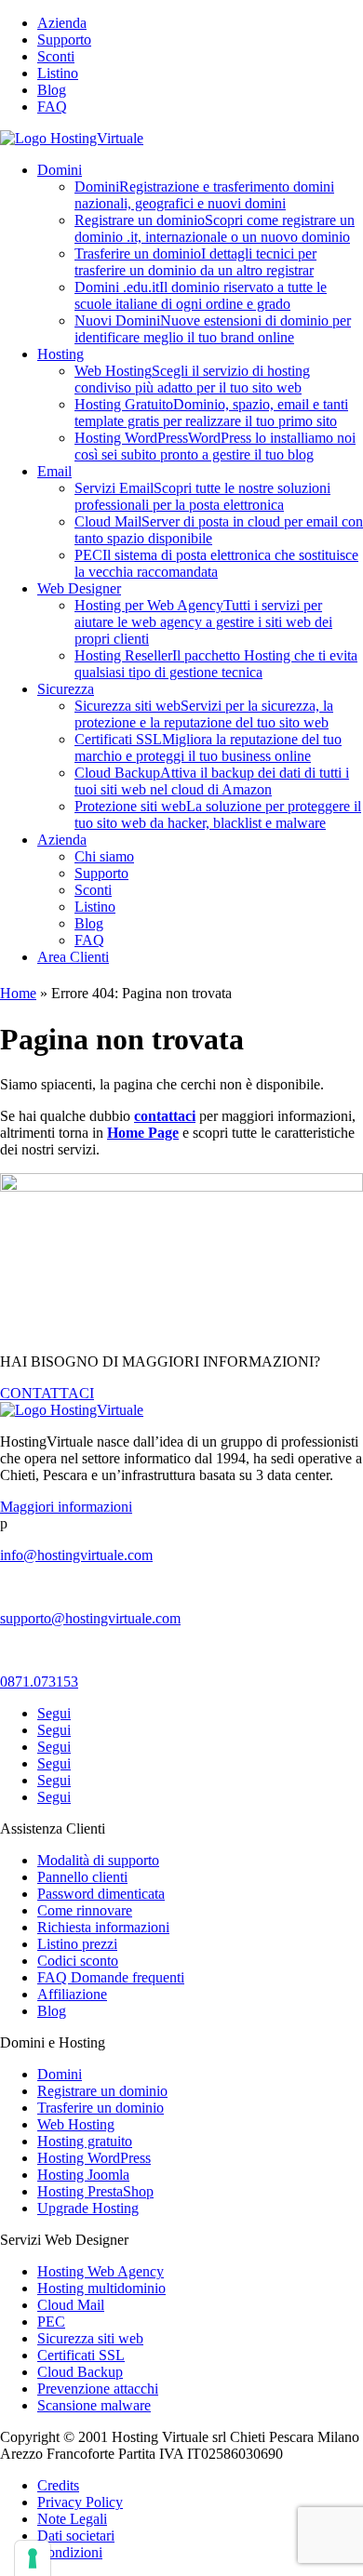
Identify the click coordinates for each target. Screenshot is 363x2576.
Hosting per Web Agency (203, 622)
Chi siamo (104, 856)
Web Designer (79, 588)
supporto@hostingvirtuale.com (90, 1618)
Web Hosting (192, 379)
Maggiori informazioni (66, 1507)
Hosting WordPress (215, 446)
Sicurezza (66, 689)
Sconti (56, 56)
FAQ (52, 107)
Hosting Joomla (83, 2175)
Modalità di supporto (98, 1860)
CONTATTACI (47, 1393)
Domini (60, 170)
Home (18, 993)
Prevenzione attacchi (98, 2389)
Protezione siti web (218, 814)
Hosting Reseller (216, 664)
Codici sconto (78, 1961)
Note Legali (72, 2519)
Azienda (62, 23)
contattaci (165, 1116)
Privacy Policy (80, 2502)
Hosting (60, 354)
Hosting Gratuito (211, 413)
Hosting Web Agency (101, 2271)
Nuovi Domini (213, 329)
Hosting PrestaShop (95, 2191)
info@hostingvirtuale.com (76, 1555)
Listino (58, 73)
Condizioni (70, 2552)
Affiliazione (72, 1994)
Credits (58, 2485)
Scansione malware (94, 2405)
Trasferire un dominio (195, 262)
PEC (216, 563)
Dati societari (76, 2536)
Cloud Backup (212, 781)
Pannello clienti (82, 1877)
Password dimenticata (101, 1894)
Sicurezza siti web (204, 714)
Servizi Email (202, 496)
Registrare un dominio (215, 228)
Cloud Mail (71, 2305)
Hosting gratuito (85, 2141)
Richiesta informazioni (103, 1927)
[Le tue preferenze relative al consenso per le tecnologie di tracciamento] (33, 2558)
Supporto (64, 40)
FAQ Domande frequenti (111, 1977)
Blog (52, 90)
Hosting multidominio (101, 2288)
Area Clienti (73, 957)
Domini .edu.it (201, 295)
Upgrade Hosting (88, 2208)
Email (54, 471)
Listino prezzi (77, 1944)
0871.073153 (39, 1682)
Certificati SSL (208, 747)
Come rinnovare (85, 1910)
